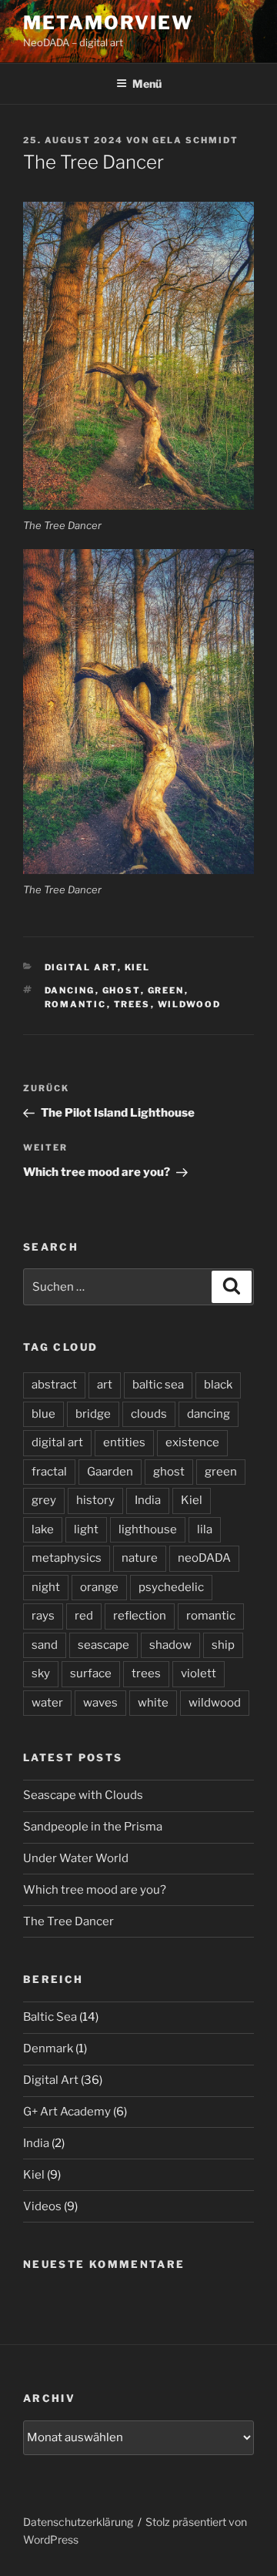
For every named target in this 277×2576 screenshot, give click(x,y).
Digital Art (81, 967)
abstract (54, 1385)
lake (43, 1529)
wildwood (190, 1004)
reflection (140, 1616)
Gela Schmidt (195, 140)
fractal (49, 1472)
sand (45, 1645)
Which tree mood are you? (95, 1890)
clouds (149, 1414)
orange (99, 1587)
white (153, 1703)
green (166, 990)
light (86, 1529)
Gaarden (110, 1472)
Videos (42, 2206)
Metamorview (108, 23)
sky (41, 1673)
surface (91, 1673)
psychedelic (171, 1587)
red (84, 1616)
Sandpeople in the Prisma (93, 1827)
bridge (93, 1414)
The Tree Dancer (68, 1921)
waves (100, 1703)
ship (223, 1645)
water (47, 1703)
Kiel (138, 967)
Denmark (48, 2048)
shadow (170, 1645)
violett (199, 1673)
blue (43, 1414)
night (46, 1587)
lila (205, 1529)
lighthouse (148, 1529)
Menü (147, 84)
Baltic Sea (50, 2017)
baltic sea (158, 1385)
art (105, 1385)
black (218, 1385)
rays (43, 1616)
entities (124, 1442)
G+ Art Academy (67, 2112)
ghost (122, 990)
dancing (70, 990)
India (148, 1500)
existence (192, 1442)
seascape (103, 1645)
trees (132, 1004)
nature (140, 1558)
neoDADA (204, 1558)
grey (44, 1500)
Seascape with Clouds (83, 1795)
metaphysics (67, 1558)
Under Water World (76, 1858)
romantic (76, 1004)
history (95, 1500)
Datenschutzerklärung (78, 2522)
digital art (57, 1442)
